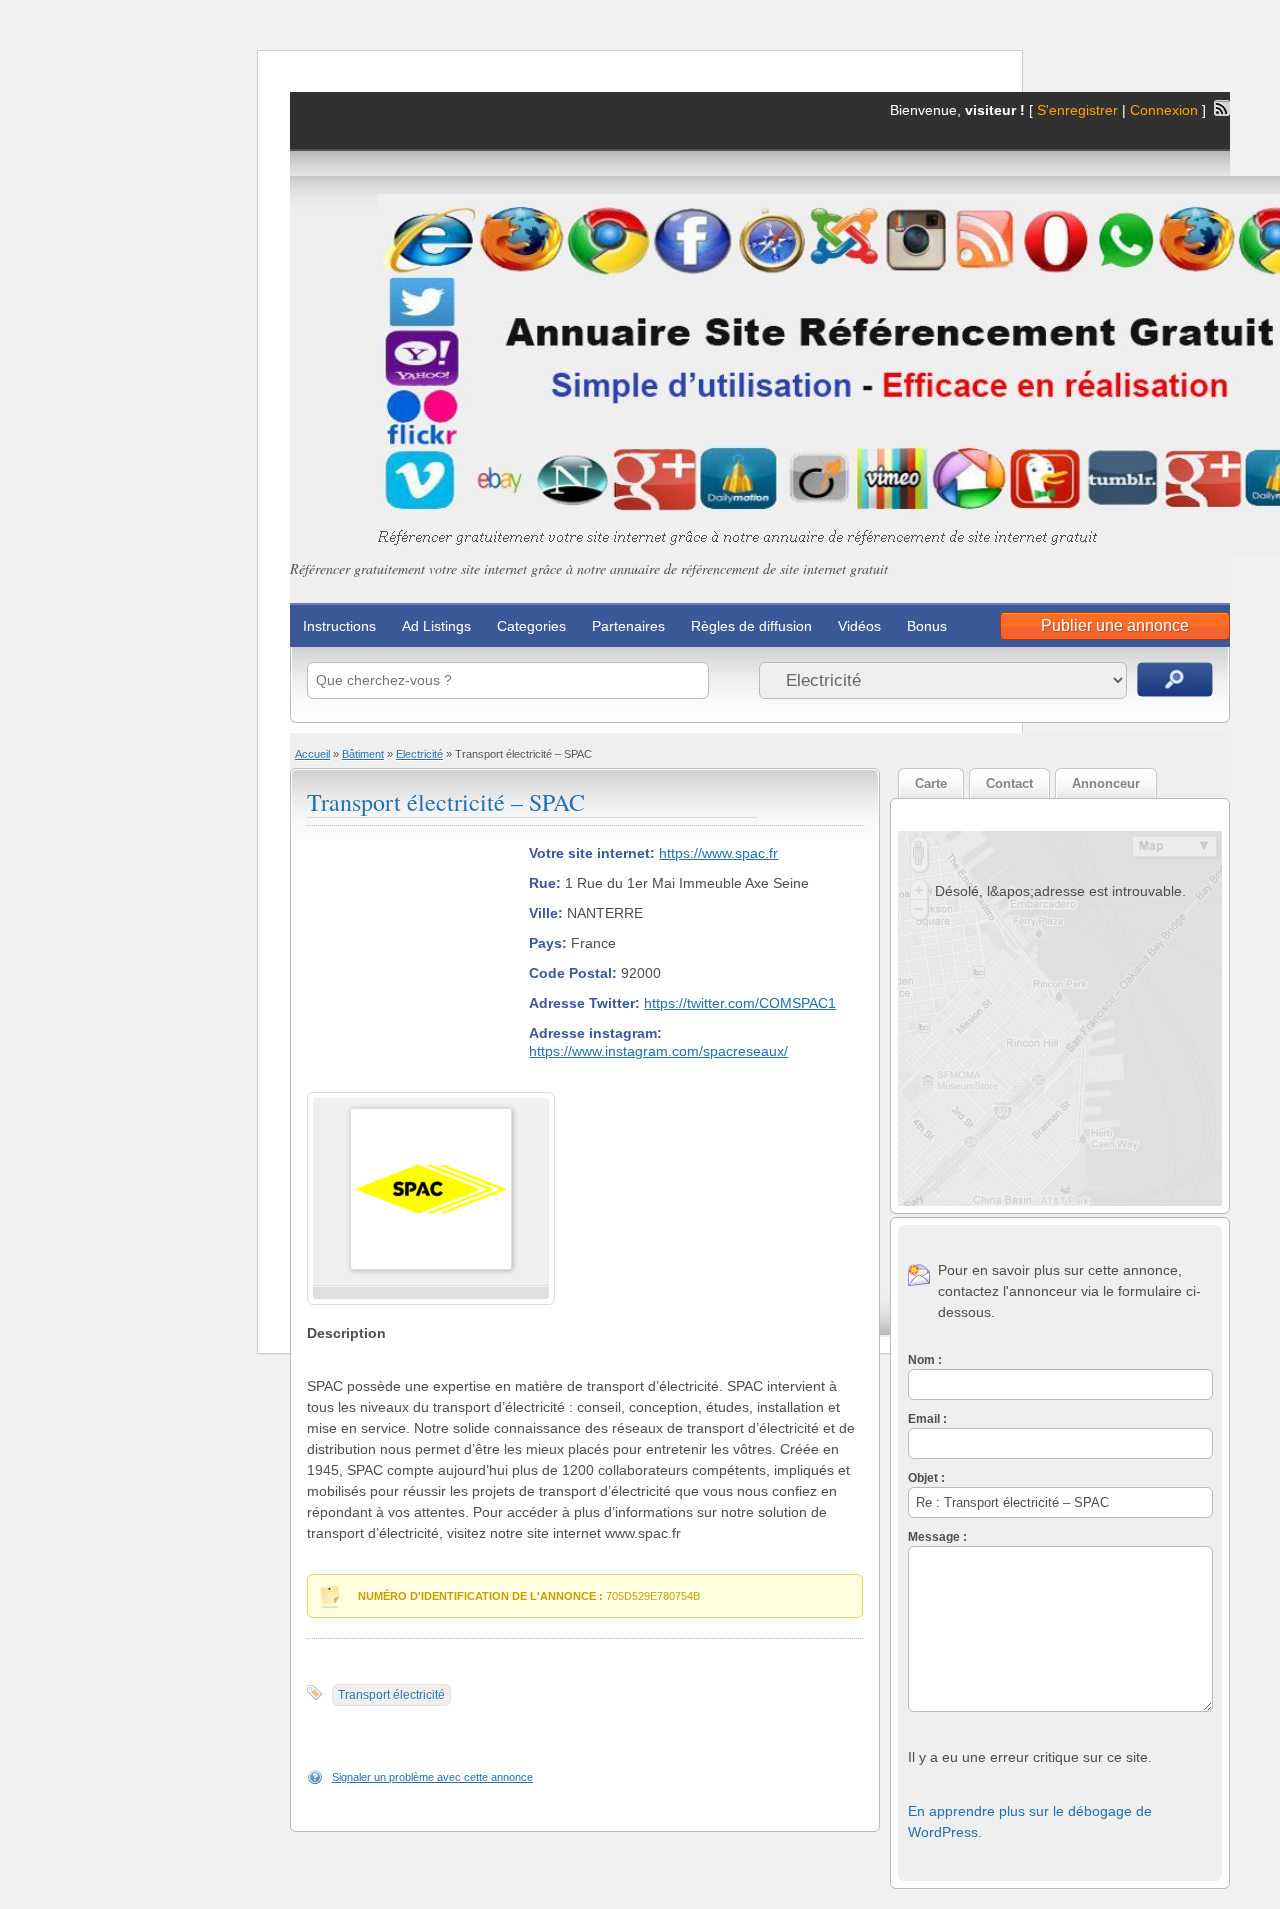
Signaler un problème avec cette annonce (432, 1777)
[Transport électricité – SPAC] (431, 1266)
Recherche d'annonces (1175, 679)
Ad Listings (436, 626)
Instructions (339, 626)
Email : (927, 1419)
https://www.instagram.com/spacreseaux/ (658, 1051)
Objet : (926, 1478)
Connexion (1166, 110)
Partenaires (628, 626)
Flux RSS (1222, 108)
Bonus (927, 626)
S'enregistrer (1077, 110)
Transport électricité (391, 1695)
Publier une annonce (1115, 625)
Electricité (419, 754)
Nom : (925, 1360)
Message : (937, 1537)
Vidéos (859, 626)
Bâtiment (363, 754)
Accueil (312, 754)
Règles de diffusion (751, 626)
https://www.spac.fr (718, 853)
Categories (531, 626)
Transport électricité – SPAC (446, 802)
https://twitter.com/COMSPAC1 (740, 1003)
